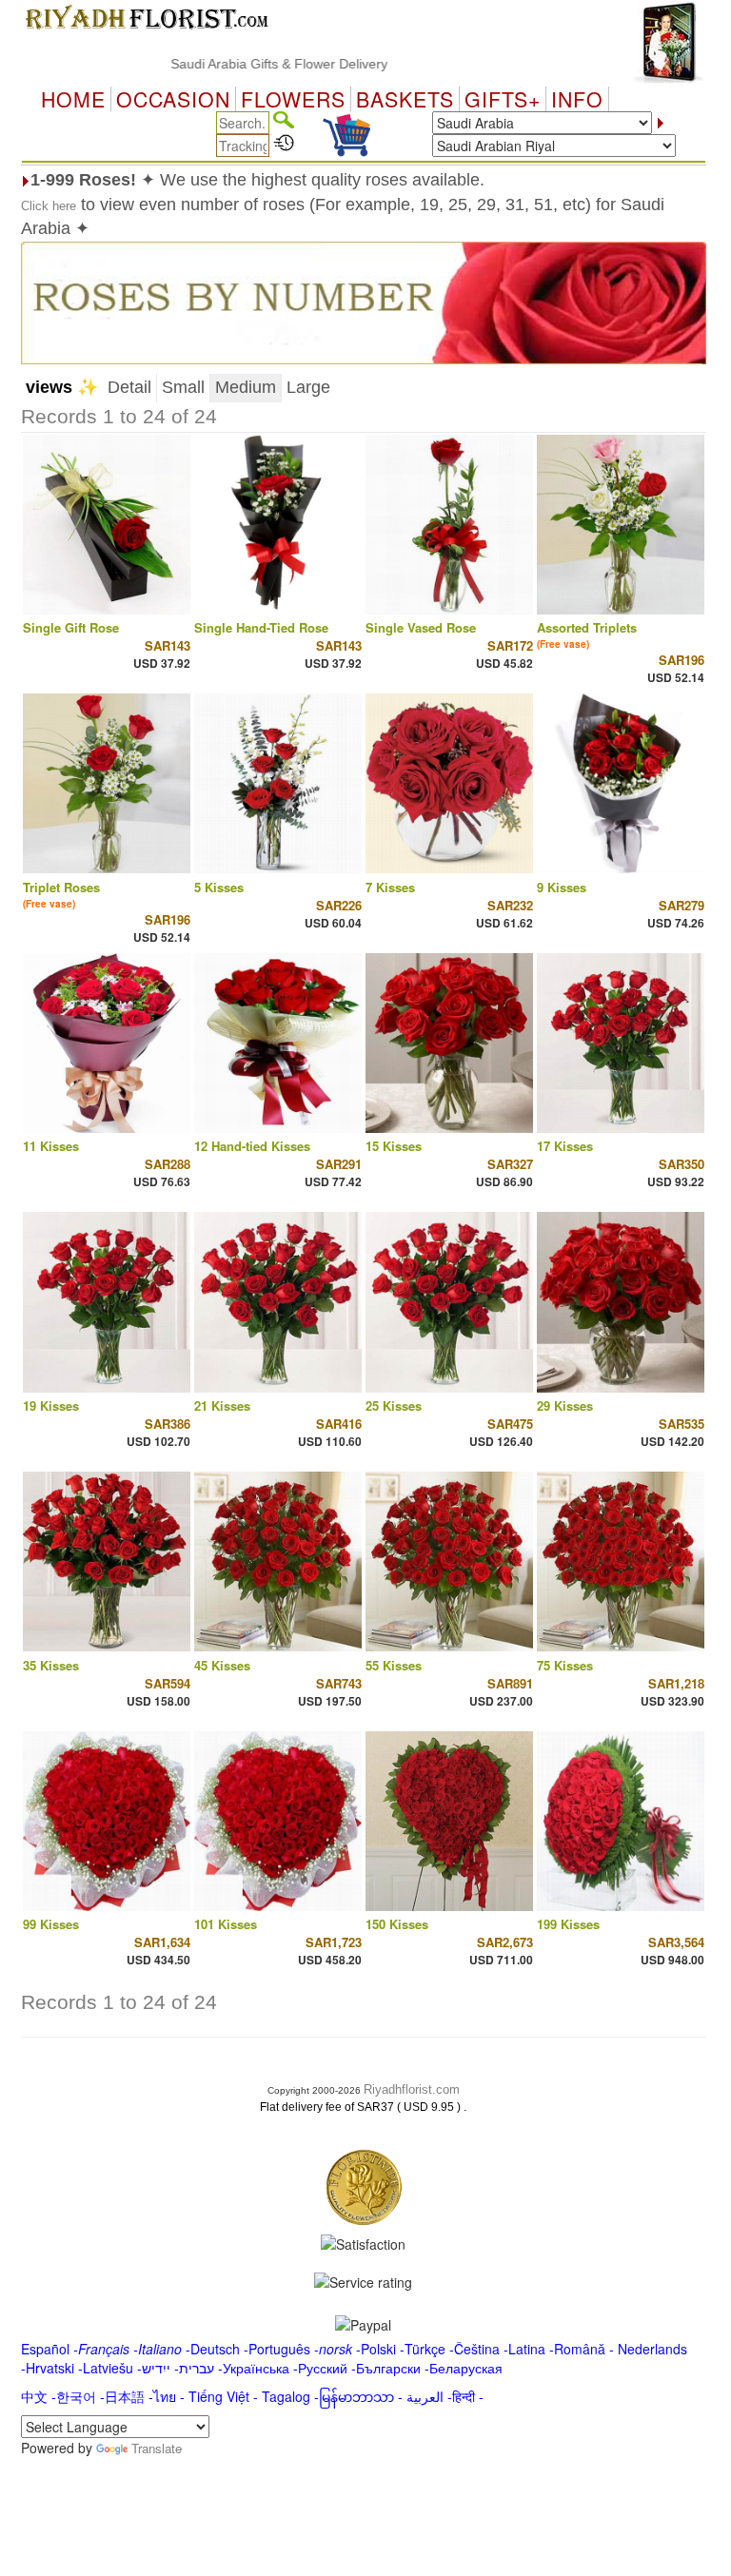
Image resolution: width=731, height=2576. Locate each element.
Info (577, 99)
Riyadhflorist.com (412, 2089)
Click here (49, 206)
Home (73, 99)
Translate (157, 2448)
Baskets (405, 99)
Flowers (293, 99)
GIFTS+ (503, 99)
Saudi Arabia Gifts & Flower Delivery (240, 64)
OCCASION (173, 99)
